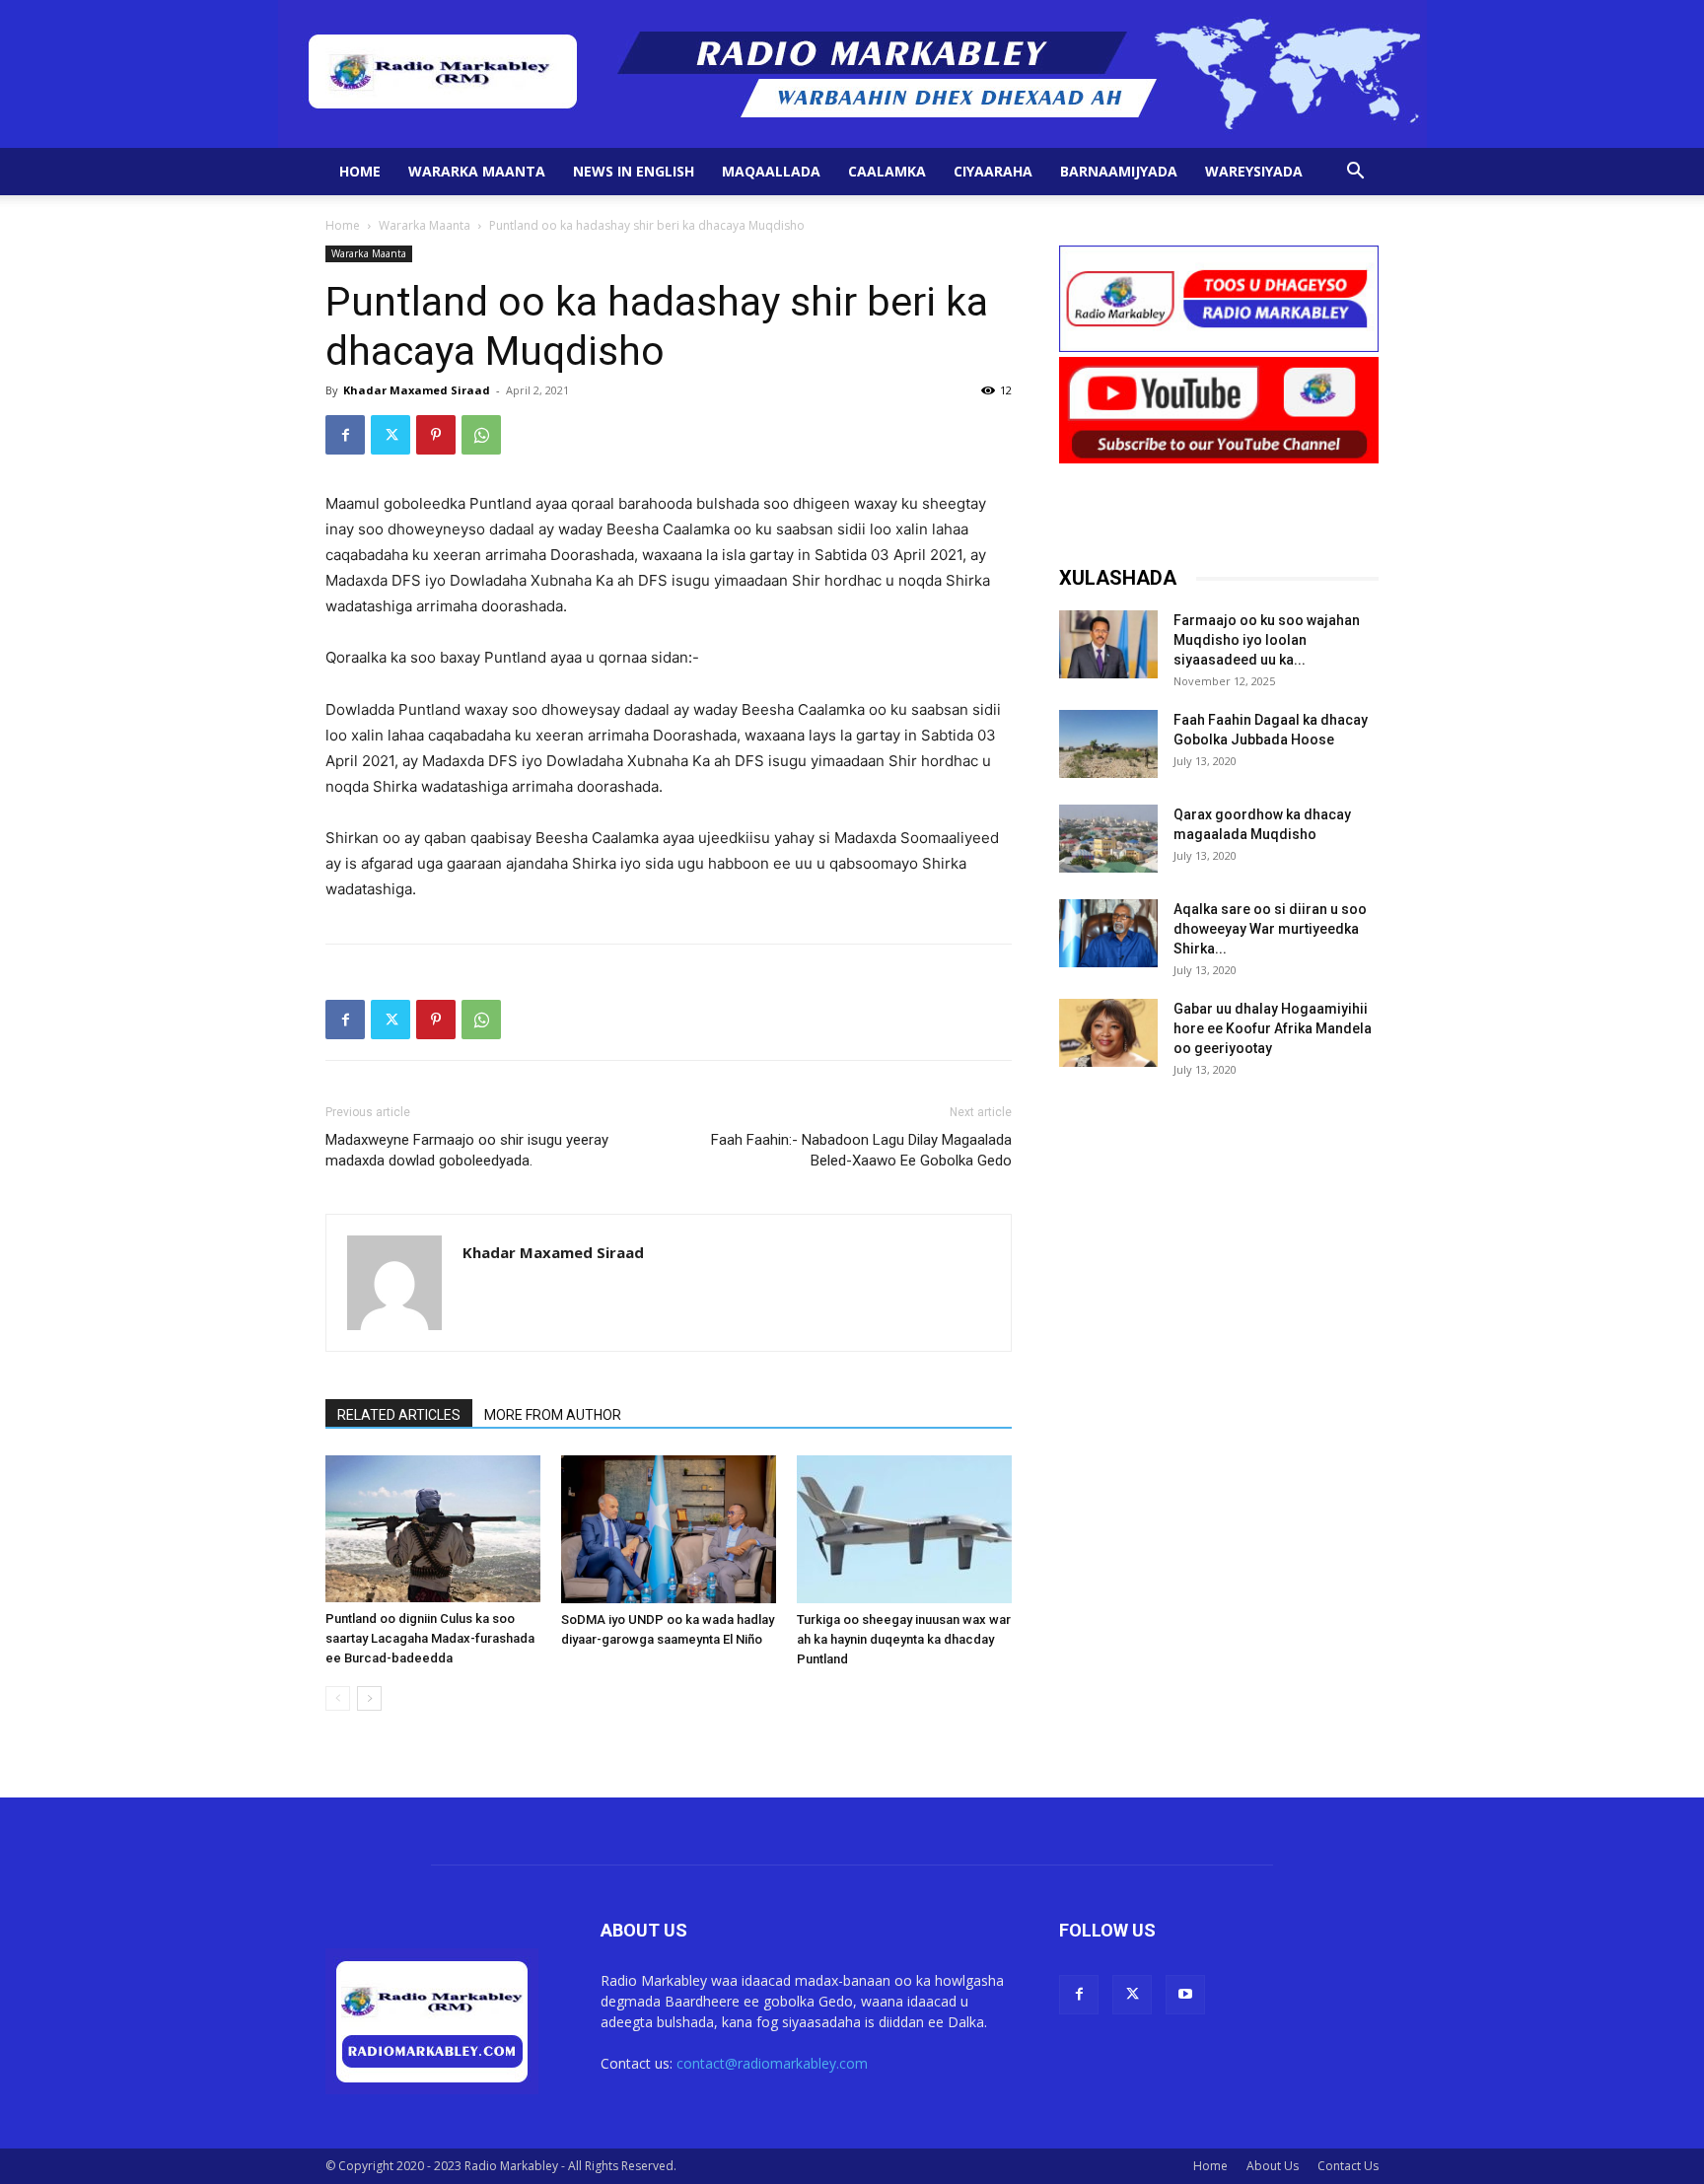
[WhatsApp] (481, 435)
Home (360, 171)
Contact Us (1348, 2166)
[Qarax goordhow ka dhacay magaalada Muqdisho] (1108, 839)
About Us (1273, 2166)
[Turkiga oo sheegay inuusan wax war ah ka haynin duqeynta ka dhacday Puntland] (904, 1529)
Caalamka (887, 171)
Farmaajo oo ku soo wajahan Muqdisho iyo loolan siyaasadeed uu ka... (1267, 640)
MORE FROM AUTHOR (553, 1415)
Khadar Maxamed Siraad (417, 390)
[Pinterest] (436, 435)
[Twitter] (390, 435)
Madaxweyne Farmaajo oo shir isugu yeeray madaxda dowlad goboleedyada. (467, 1150)
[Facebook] (345, 435)
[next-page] (369, 1698)
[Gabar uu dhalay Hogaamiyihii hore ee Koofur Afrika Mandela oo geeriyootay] (1108, 1033)
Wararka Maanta (477, 171)
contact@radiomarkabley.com (772, 2063)
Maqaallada (771, 171)
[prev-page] (338, 1698)
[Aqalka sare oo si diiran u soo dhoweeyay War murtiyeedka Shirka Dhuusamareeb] (1108, 933)
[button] (1355, 173)
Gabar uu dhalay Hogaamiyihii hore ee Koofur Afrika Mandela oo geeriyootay (1273, 1028)
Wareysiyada (1254, 171)
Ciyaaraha (993, 171)
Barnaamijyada (1119, 171)
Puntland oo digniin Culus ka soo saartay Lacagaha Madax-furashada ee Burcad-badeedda (430, 1638)
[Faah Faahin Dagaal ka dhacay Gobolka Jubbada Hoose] (1108, 744)
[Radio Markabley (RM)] (852, 74)
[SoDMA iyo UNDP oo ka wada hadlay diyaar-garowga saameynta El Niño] (669, 1529)
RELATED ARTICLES (399, 1415)
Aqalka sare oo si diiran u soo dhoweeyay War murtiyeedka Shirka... (1270, 929)
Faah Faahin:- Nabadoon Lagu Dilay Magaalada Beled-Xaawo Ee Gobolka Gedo (861, 1150)
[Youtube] (1185, 1995)
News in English (634, 171)
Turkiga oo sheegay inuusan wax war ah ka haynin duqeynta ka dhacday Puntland (904, 1639)
